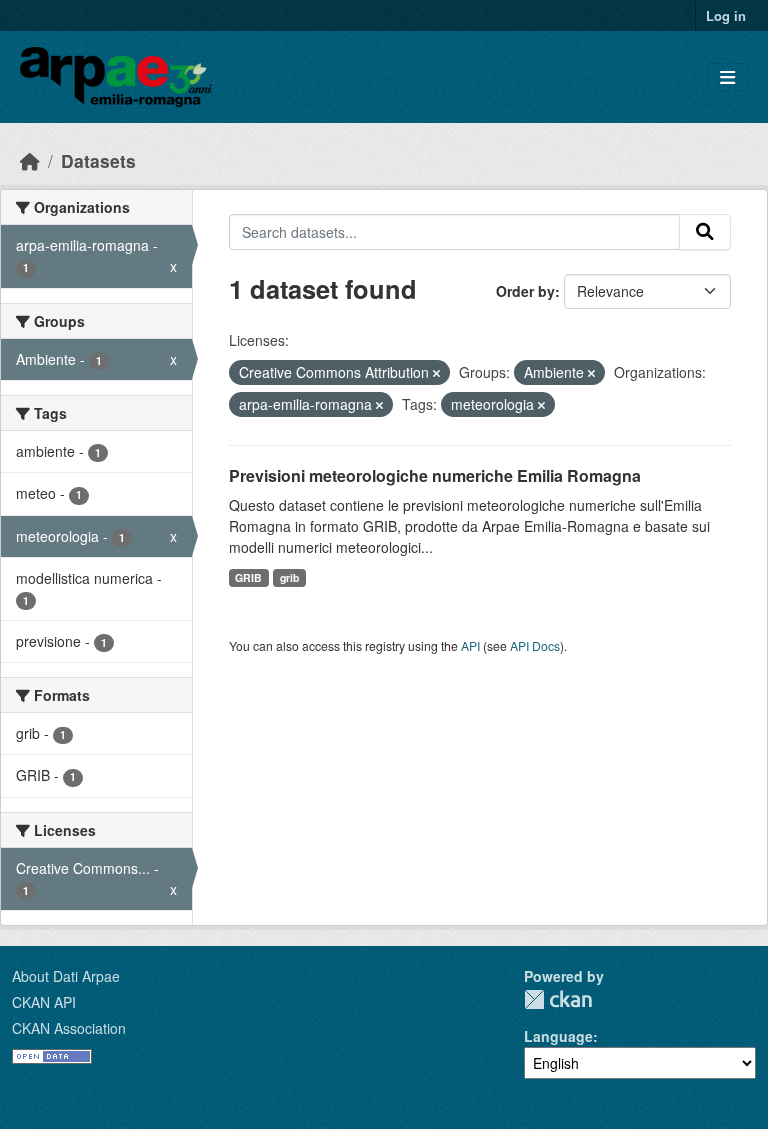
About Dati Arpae (66, 976)
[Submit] (705, 232)
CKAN (558, 999)
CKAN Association (69, 1028)
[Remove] (436, 373)
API (470, 645)
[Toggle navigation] (727, 77)
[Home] (30, 160)
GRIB (248, 577)
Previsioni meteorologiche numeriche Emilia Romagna (435, 475)
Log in (726, 15)
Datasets (98, 160)
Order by (525, 291)
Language (558, 1036)
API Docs (535, 645)
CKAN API (44, 1002)
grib (289, 577)
